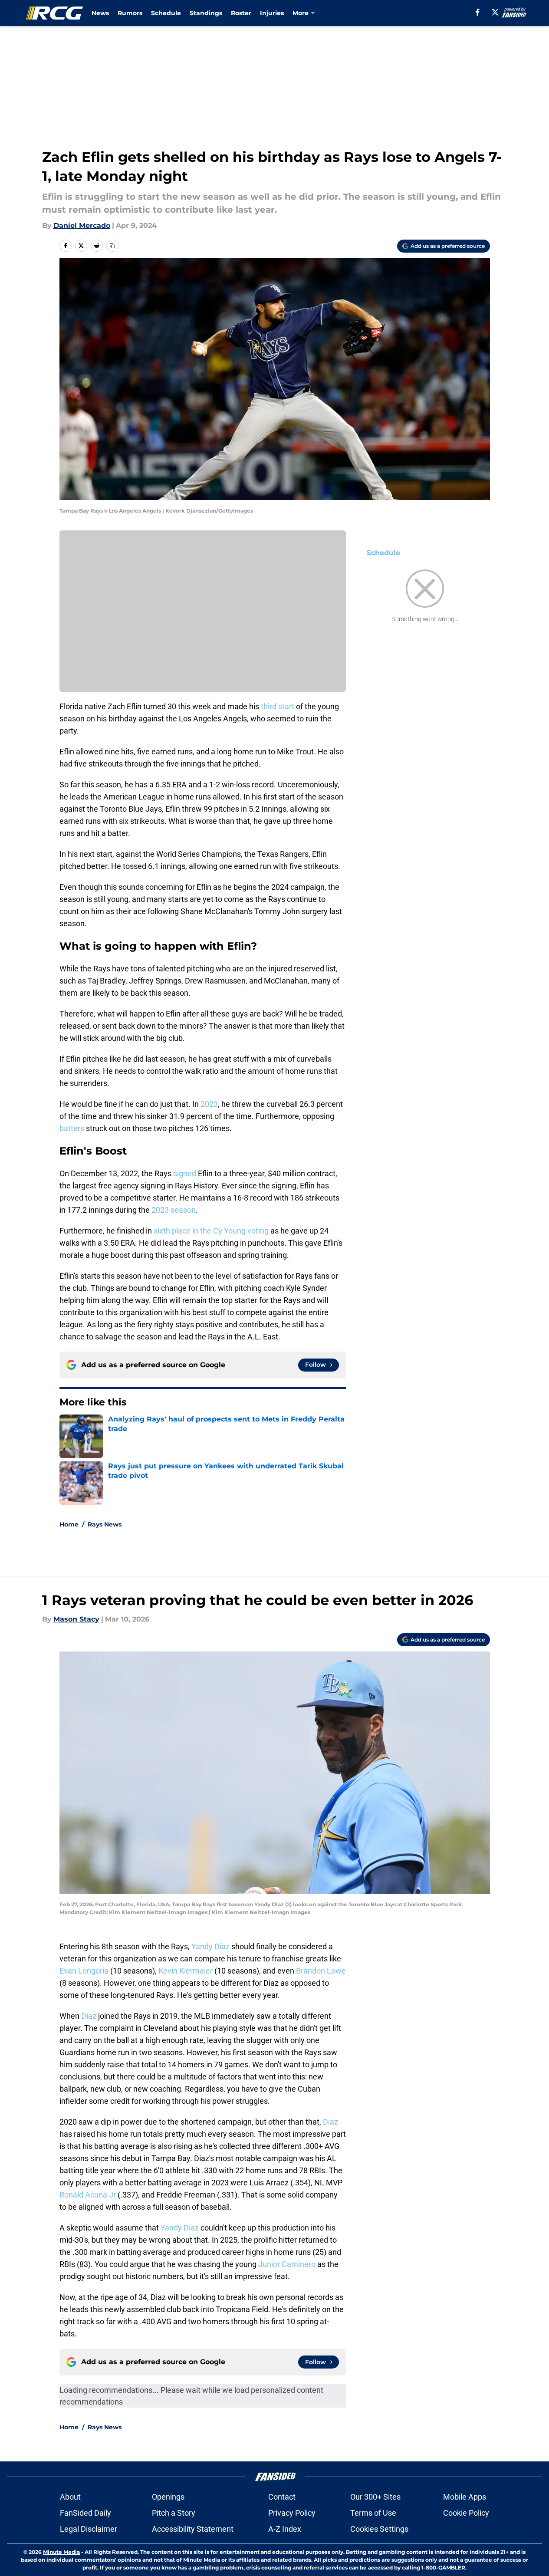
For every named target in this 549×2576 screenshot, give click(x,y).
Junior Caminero (287, 2264)
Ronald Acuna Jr (88, 2195)
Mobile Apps (465, 2497)
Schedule (166, 13)
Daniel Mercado (82, 225)
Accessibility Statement (193, 2529)
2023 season (174, 1210)
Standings (206, 13)
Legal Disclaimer (89, 2529)
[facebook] (478, 12)
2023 (209, 1104)
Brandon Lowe (321, 1971)
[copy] (112, 246)
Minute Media (61, 2552)
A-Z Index (285, 2529)
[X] (495, 12)
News (100, 13)
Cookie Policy (466, 2513)
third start (278, 706)
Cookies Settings (379, 2529)
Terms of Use (373, 2513)
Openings (168, 2497)
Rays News (105, 1524)
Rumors (130, 13)
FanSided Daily (85, 2513)
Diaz (89, 2016)
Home (69, 1524)
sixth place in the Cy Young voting (211, 1231)
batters (72, 1128)
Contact (282, 2497)
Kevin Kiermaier (186, 1971)
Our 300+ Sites (375, 2497)
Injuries (272, 13)
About (70, 2497)
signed (185, 1173)
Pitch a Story (174, 2513)
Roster (241, 13)
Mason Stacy (76, 1619)
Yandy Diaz (210, 1946)
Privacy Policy (292, 2513)
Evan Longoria (84, 1971)
